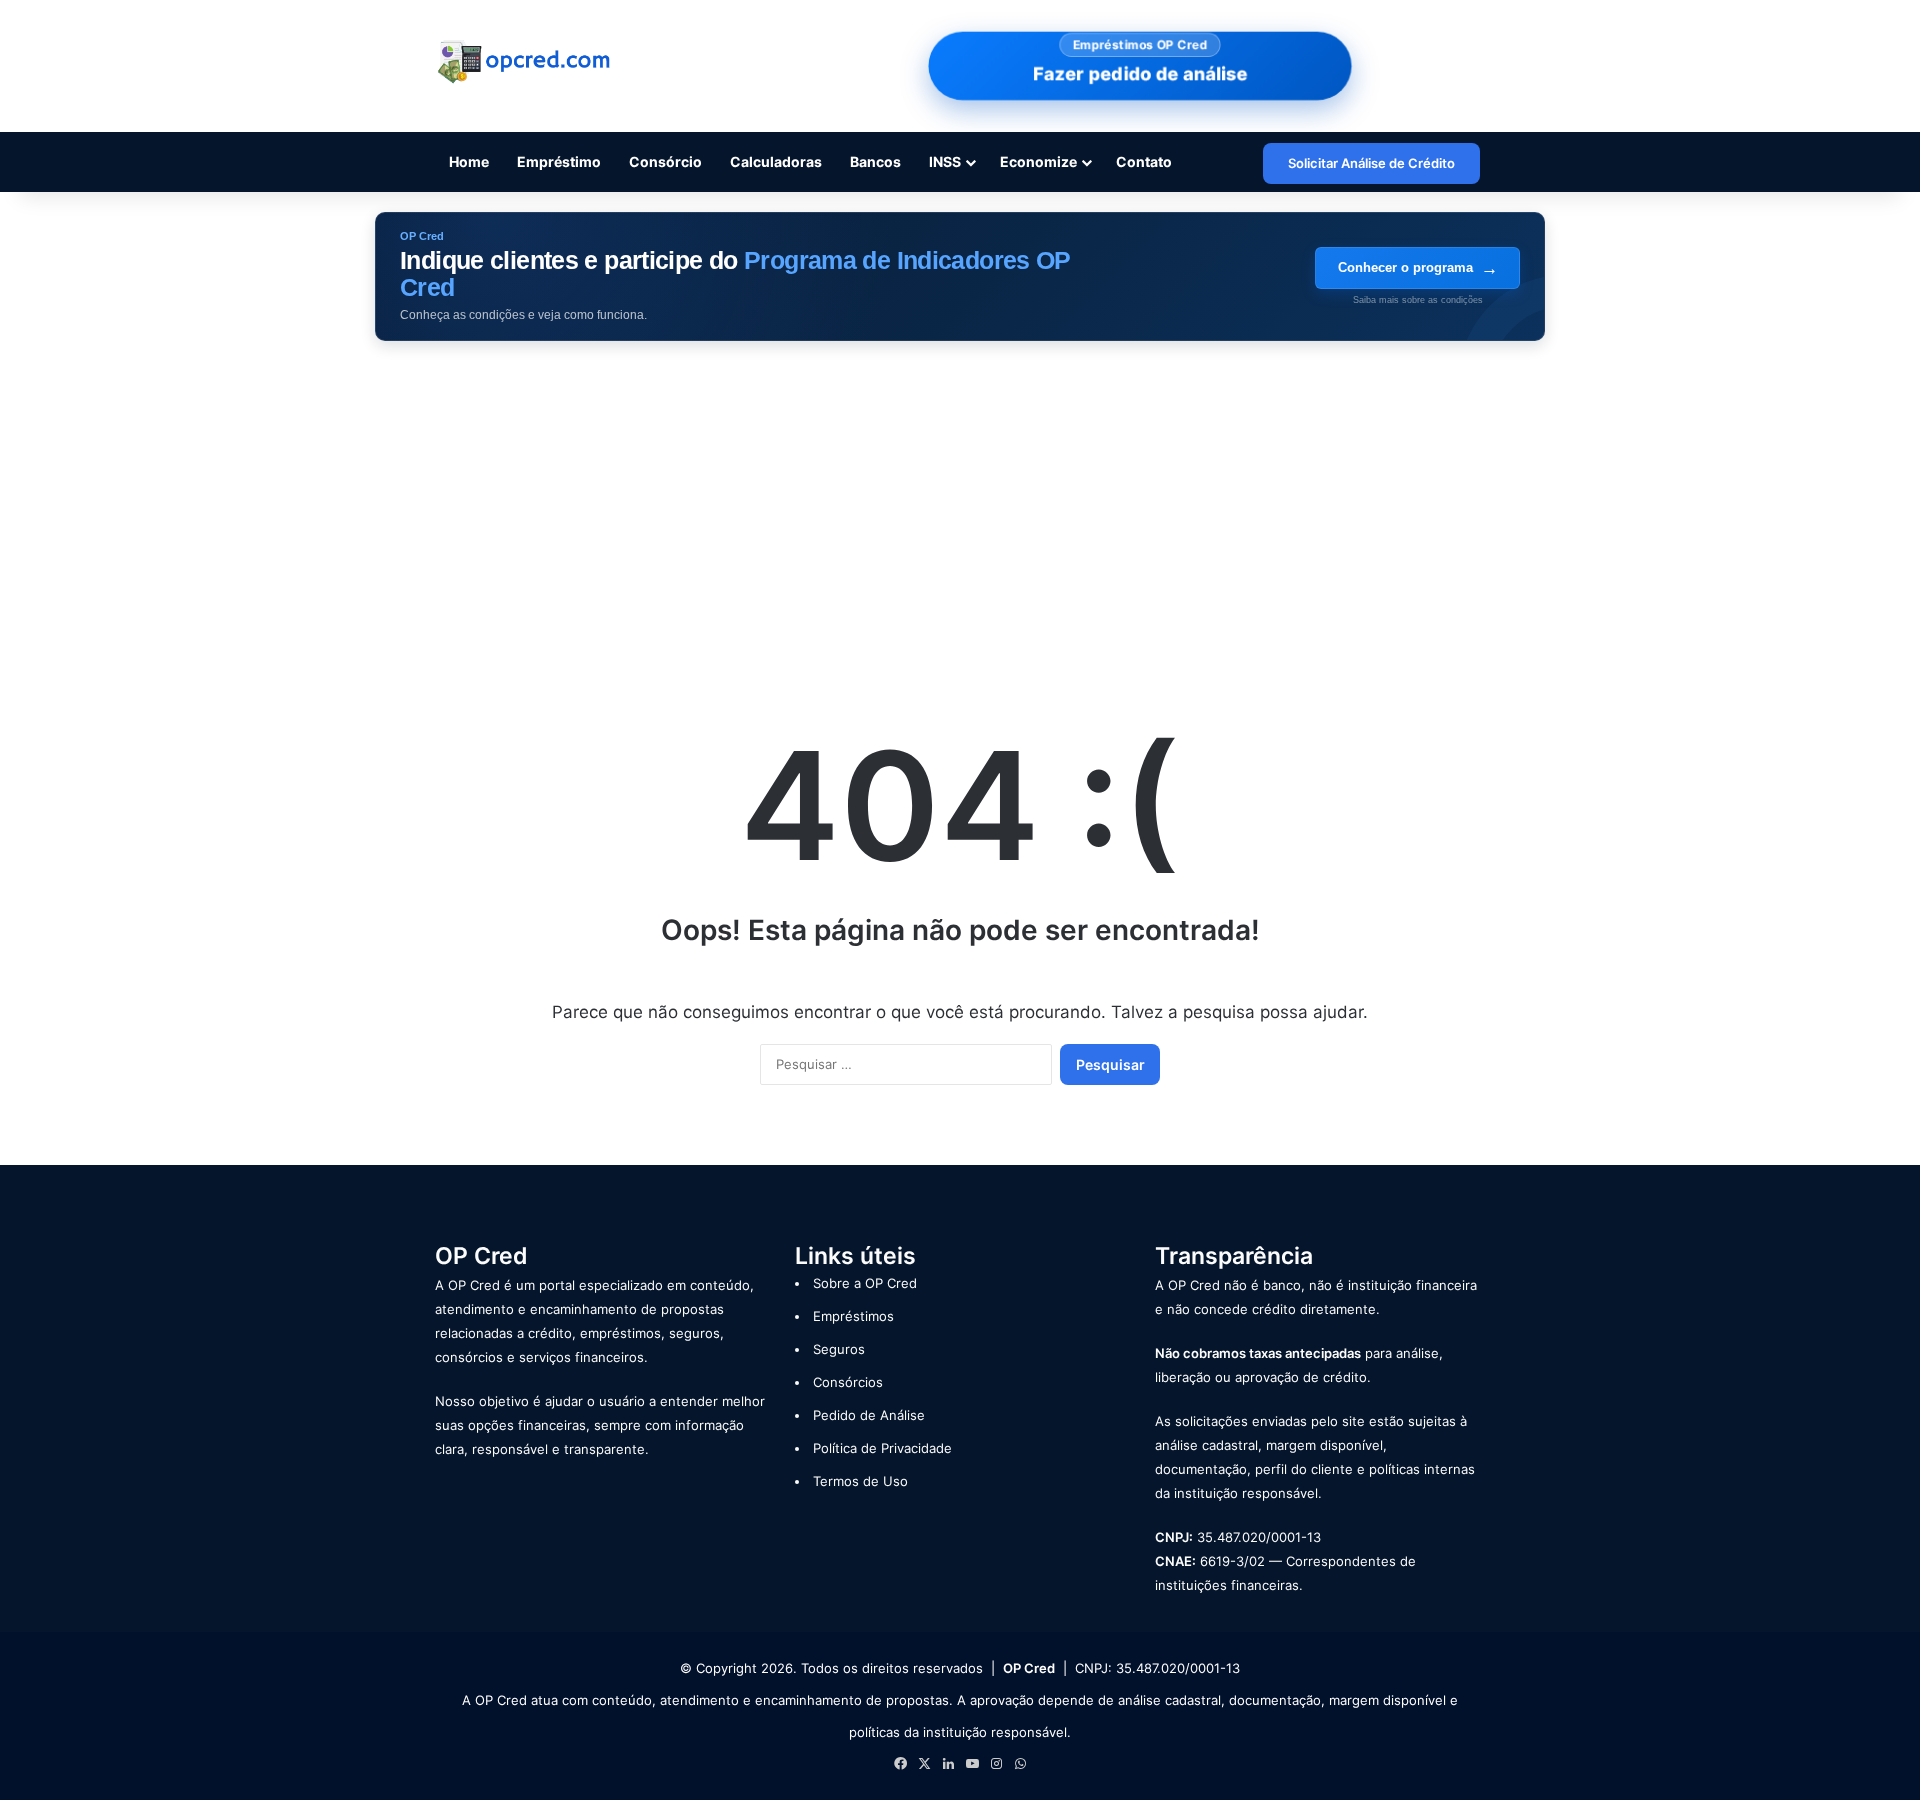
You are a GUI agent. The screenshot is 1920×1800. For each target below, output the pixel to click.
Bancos (875, 161)
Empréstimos (853, 1316)
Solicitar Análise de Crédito (1371, 163)
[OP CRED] (525, 62)
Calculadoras (776, 161)
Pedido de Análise (869, 1415)
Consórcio (665, 161)
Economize (1038, 161)
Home (469, 161)
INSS (945, 161)
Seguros (839, 1349)
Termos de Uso (860, 1481)
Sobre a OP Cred (865, 1283)
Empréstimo (559, 161)
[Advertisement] (960, 511)
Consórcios (848, 1382)
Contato (1144, 161)
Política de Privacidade (882, 1448)
